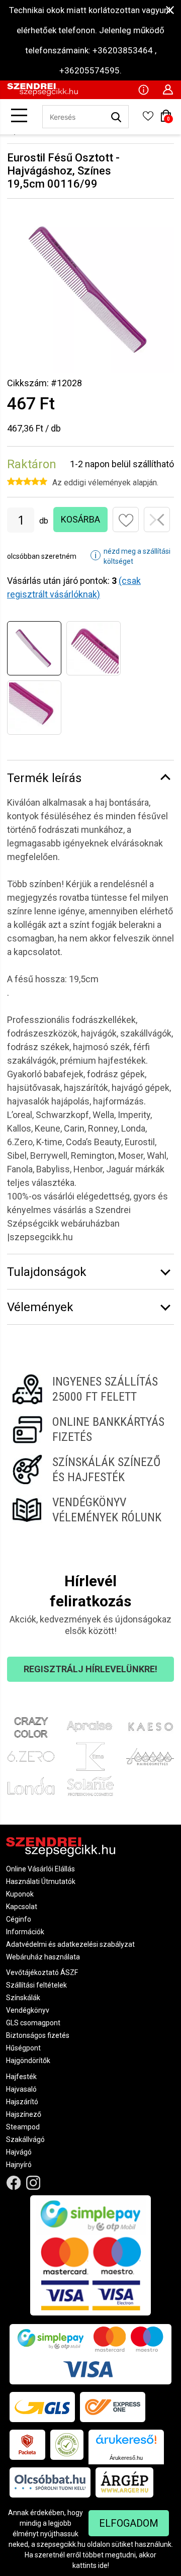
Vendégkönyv (28, 2010)
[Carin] (150, 1757)
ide (103, 2565)
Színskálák (23, 1998)
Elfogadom (129, 2523)
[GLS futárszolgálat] (42, 2407)
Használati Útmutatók (41, 1881)
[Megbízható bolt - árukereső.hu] (67, 2445)
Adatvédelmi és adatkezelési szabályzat (70, 1944)
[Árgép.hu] (124, 2482)
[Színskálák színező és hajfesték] (90, 1470)
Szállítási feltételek (36, 1985)
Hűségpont (23, 2048)
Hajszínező (24, 2114)
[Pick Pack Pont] (27, 2445)
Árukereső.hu (126, 2458)
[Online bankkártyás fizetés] (90, 1429)
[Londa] (31, 1786)
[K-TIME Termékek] (91, 1757)
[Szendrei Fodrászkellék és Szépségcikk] (42, 94)
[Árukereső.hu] (126, 2443)
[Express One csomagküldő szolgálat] (113, 2407)
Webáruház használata (43, 1957)
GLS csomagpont (33, 2023)
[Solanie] (91, 1786)
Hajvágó (19, 2152)
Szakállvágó (25, 2139)
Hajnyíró (19, 2165)
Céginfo (19, 1919)
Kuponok (20, 1894)
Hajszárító (22, 2102)
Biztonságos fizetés (38, 2035)
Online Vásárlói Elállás (40, 1869)
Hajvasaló (21, 2089)
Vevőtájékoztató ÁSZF (42, 1972)
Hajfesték (21, 2077)
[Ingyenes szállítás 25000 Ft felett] (90, 1389)
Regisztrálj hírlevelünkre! (90, 1669)
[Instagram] (33, 2183)
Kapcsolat (22, 1907)
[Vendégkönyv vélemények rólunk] (90, 1510)
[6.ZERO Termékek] (31, 1757)
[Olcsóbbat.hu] (50, 2482)
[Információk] (143, 89)
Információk (25, 1932)
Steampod (23, 2127)
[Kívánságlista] (148, 119)
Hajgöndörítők (28, 2060)
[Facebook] (14, 2183)
